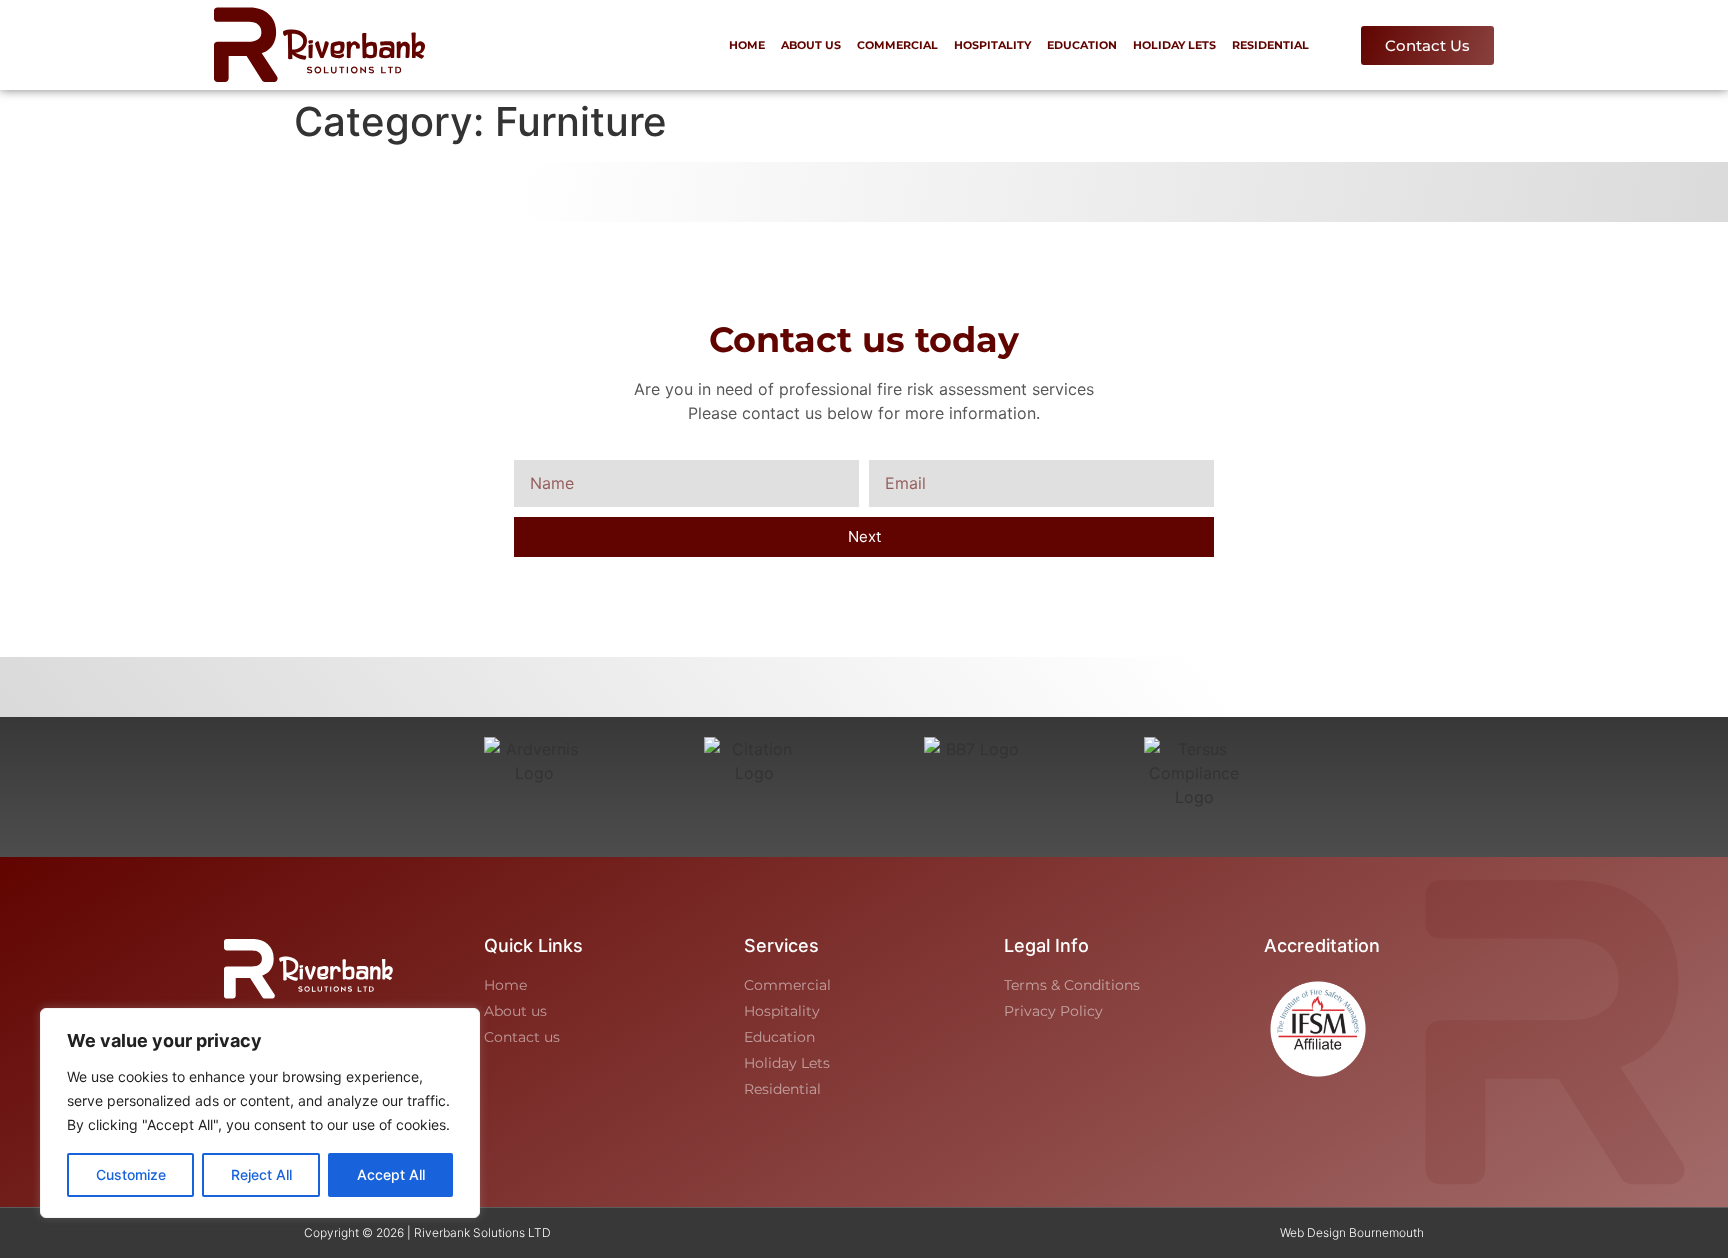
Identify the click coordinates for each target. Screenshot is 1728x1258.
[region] (260, 1113)
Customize (131, 1174)
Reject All (261, 1174)
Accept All (391, 1174)
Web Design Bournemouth (1352, 1232)
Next (864, 536)
